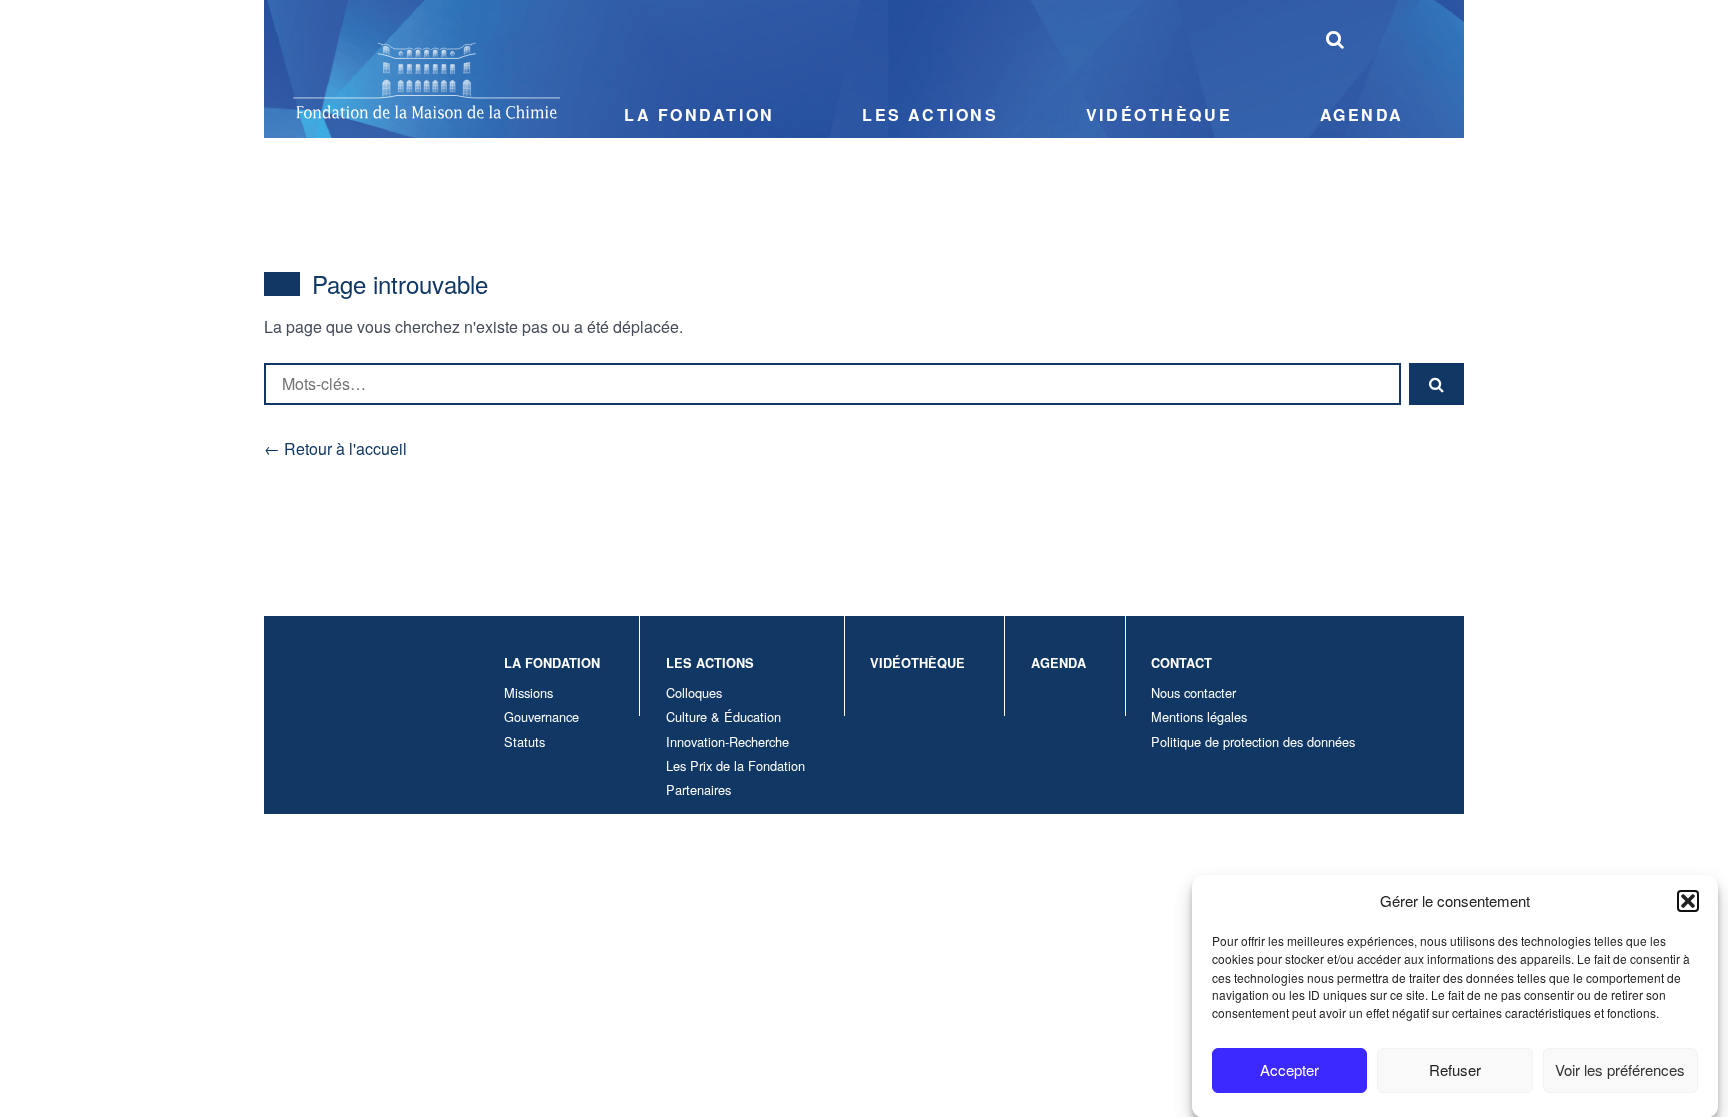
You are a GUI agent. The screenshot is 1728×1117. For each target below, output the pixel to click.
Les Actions (930, 114)
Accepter (1289, 1069)
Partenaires (698, 789)
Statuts (524, 741)
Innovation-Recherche (727, 741)
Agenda (1362, 114)
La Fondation (699, 114)
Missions (528, 692)
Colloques (694, 692)
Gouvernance (541, 716)
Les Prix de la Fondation (735, 765)
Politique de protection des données (1253, 741)
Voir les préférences (1620, 1069)
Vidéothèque (1159, 114)
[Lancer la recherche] (1335, 38)
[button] (1688, 901)
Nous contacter (1193, 692)
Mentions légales (1199, 716)
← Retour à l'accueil (335, 448)
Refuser (1455, 1069)
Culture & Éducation (723, 716)
